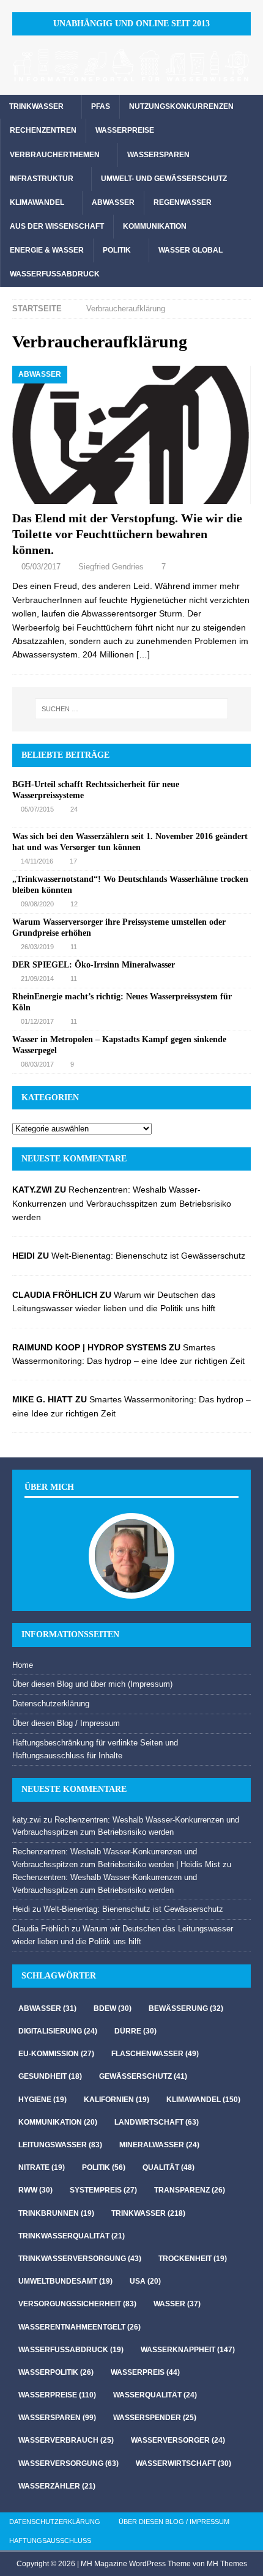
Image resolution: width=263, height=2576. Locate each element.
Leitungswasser (60, 2145)
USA (145, 2281)
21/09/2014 (37, 979)
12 (74, 904)
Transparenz (190, 2190)
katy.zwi (27, 1820)
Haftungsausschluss (50, 2541)
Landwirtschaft (157, 2122)
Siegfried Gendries (111, 567)
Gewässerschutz (143, 2076)
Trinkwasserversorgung (80, 2259)
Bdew (113, 2008)
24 (74, 809)
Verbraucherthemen (55, 155)
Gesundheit (50, 2076)
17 (73, 861)
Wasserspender (155, 2418)
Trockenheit (193, 2259)
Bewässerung (186, 2008)
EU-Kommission (56, 2054)
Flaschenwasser (155, 2054)
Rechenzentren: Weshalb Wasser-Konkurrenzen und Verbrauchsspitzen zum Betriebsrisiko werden (122, 1203)
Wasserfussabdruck (55, 274)
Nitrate (42, 2167)
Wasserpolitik (56, 2372)
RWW (35, 2190)
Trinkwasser (36, 106)
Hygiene (43, 2100)
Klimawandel (37, 202)
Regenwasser (183, 202)
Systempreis (103, 2190)
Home (23, 1665)
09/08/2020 (37, 904)
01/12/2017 (37, 1021)
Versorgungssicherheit (77, 2304)
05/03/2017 (41, 567)
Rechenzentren (43, 130)
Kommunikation (155, 226)
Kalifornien (117, 2100)
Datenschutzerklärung (51, 1704)
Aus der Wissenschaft (57, 226)
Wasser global (191, 250)
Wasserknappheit (188, 2350)
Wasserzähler (57, 2486)
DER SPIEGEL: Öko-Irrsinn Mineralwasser (94, 965)
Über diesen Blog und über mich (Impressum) (92, 1684)
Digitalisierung (58, 2031)
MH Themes (227, 2564)
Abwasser (113, 202)
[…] (143, 654)
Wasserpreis (145, 2372)
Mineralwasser (159, 2145)
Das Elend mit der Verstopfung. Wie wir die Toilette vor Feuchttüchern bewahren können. (127, 534)
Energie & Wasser (47, 250)
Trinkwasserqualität (72, 2236)
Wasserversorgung (69, 2463)
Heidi (21, 1909)
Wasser (177, 2304)
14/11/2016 (37, 861)
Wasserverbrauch (66, 2440)
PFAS (101, 106)
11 (74, 947)
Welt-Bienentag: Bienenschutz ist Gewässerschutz (148, 1256)
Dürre (135, 2031)
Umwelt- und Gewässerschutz (164, 179)
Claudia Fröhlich (41, 1929)
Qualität (169, 2167)
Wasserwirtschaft (183, 2463)
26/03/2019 (37, 947)
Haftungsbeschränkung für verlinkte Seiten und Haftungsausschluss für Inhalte (95, 1749)
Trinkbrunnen (56, 2213)
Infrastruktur (42, 179)
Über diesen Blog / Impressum (66, 1723)
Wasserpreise (125, 130)
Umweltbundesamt (65, 2281)
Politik (117, 250)
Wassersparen (158, 155)
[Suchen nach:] (132, 709)
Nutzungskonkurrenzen (181, 106)
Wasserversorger (178, 2440)
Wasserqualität (155, 2395)
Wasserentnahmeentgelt (80, 2327)
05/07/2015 (37, 809)
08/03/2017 (37, 1064)
